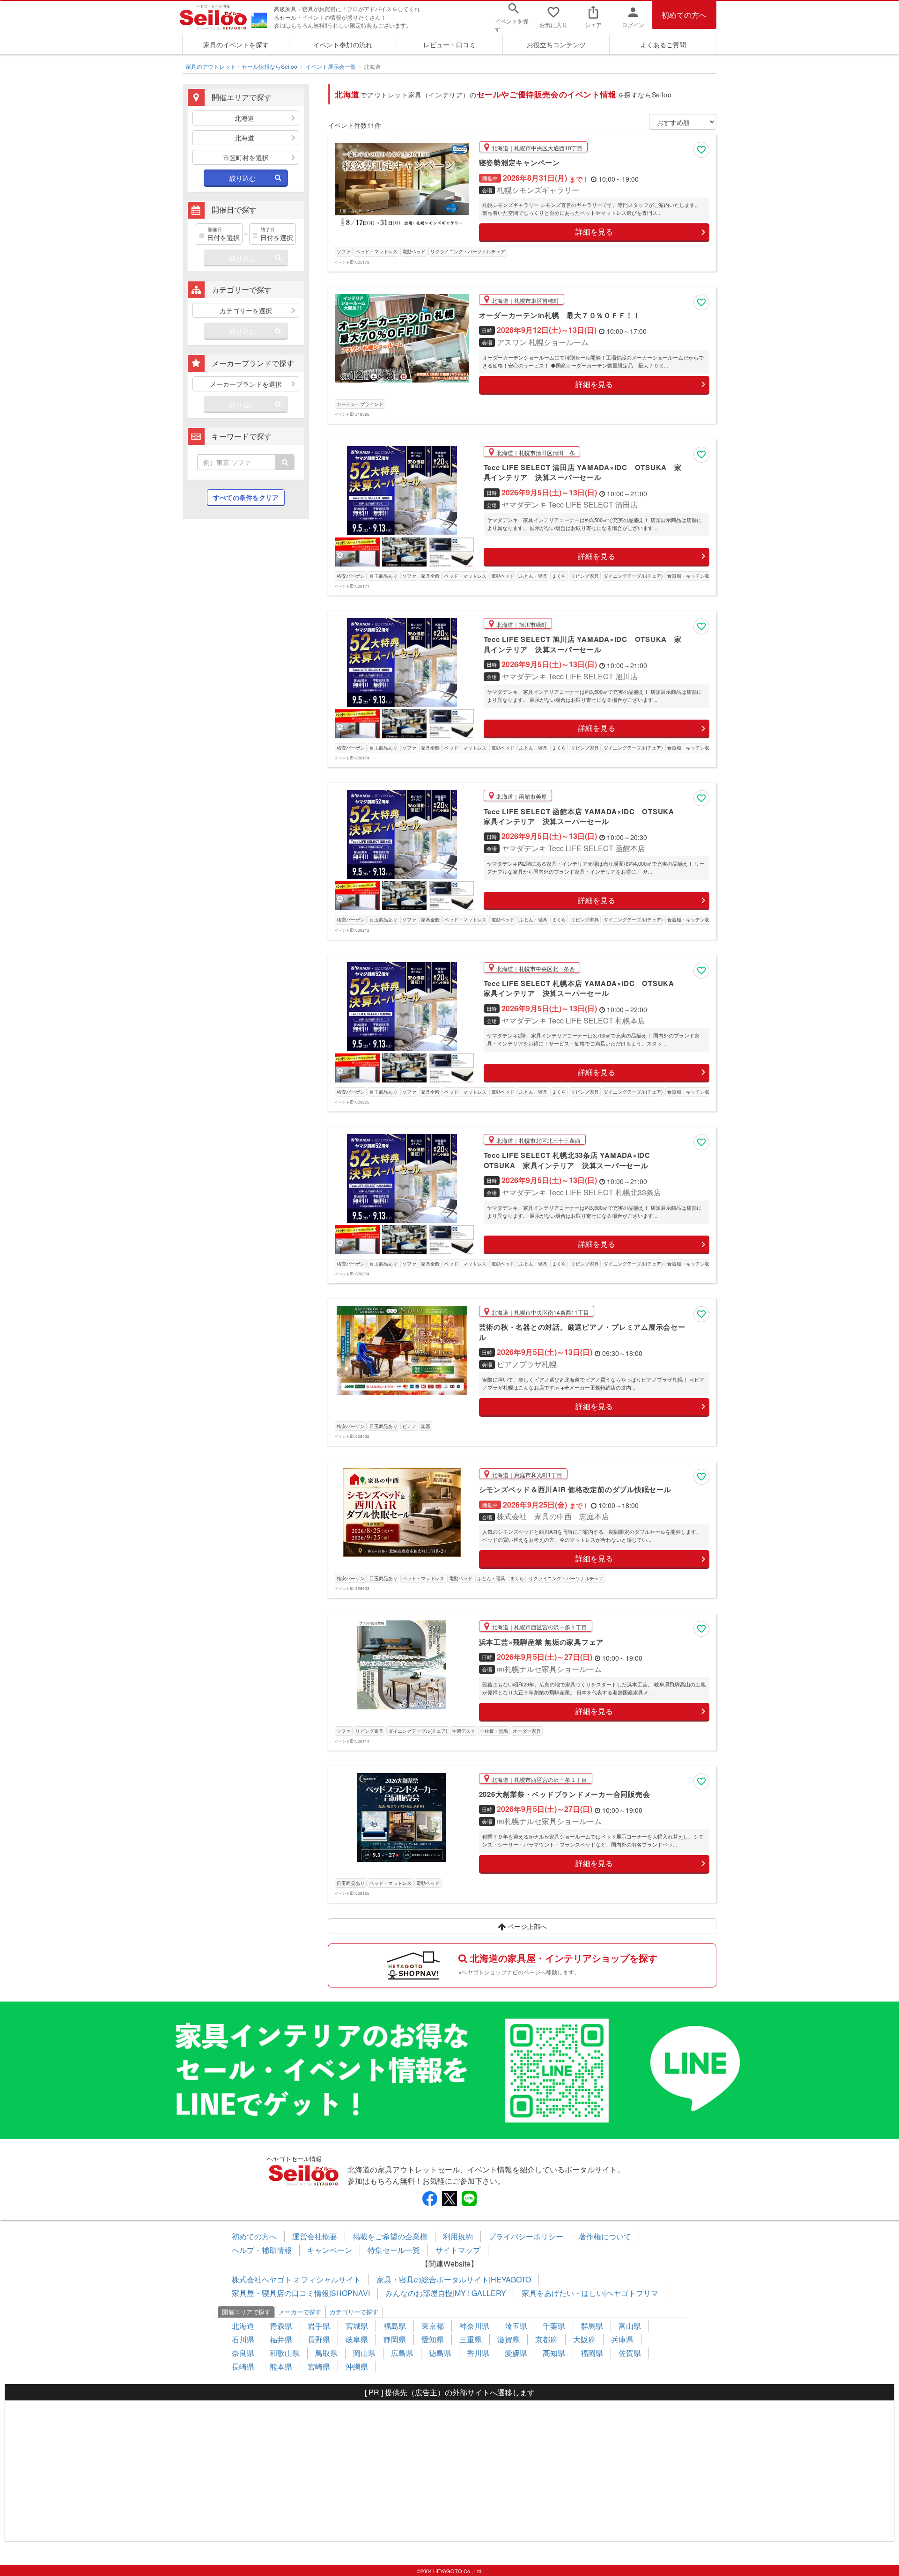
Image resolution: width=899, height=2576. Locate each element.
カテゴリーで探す (354, 2312)
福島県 (395, 2326)
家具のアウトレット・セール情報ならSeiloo (241, 66)
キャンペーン (330, 2250)
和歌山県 (285, 2353)
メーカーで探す (300, 2312)
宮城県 (357, 2326)
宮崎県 (319, 2366)
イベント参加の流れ (343, 44)
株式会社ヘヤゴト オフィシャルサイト (296, 2279)
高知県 (554, 2353)
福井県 (281, 2339)
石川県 (243, 2339)
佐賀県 (630, 2353)
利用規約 (458, 2236)
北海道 (243, 2326)
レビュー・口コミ (449, 44)
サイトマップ (458, 2250)
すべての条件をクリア (246, 497)
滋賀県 (508, 2339)
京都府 (546, 2339)
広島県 (402, 2353)
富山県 (630, 2326)
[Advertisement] (246, 678)
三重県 (471, 2339)
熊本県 (281, 2366)
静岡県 (395, 2339)
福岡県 (592, 2353)
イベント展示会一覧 (331, 66)
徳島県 (440, 2353)
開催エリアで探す (246, 2312)
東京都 (433, 2326)
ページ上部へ (526, 1926)
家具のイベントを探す (236, 44)
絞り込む (243, 178)
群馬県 (592, 2326)
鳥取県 (326, 2353)
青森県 (281, 2326)
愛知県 (433, 2339)
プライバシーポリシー (526, 2236)
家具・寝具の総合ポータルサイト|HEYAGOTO (454, 2279)
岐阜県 (357, 2339)
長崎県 (243, 2366)
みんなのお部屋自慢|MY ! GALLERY (446, 2293)
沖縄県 (357, 2366)
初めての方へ (684, 15)
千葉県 (554, 2326)
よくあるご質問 (663, 44)
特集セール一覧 (394, 2250)
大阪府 (584, 2339)
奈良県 (243, 2353)
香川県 (478, 2353)
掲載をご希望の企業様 (390, 2236)
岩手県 (319, 2326)
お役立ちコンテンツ (556, 44)
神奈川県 (474, 2326)
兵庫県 (622, 2339)
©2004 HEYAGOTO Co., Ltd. (450, 2571)
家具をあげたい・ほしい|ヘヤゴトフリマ (590, 2293)
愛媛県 (516, 2353)
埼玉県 (516, 2326)
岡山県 (364, 2353)
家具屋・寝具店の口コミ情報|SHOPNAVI (301, 2293)
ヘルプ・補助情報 (262, 2250)
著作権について (605, 2236)
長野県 (319, 2339)
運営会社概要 (315, 2236)
